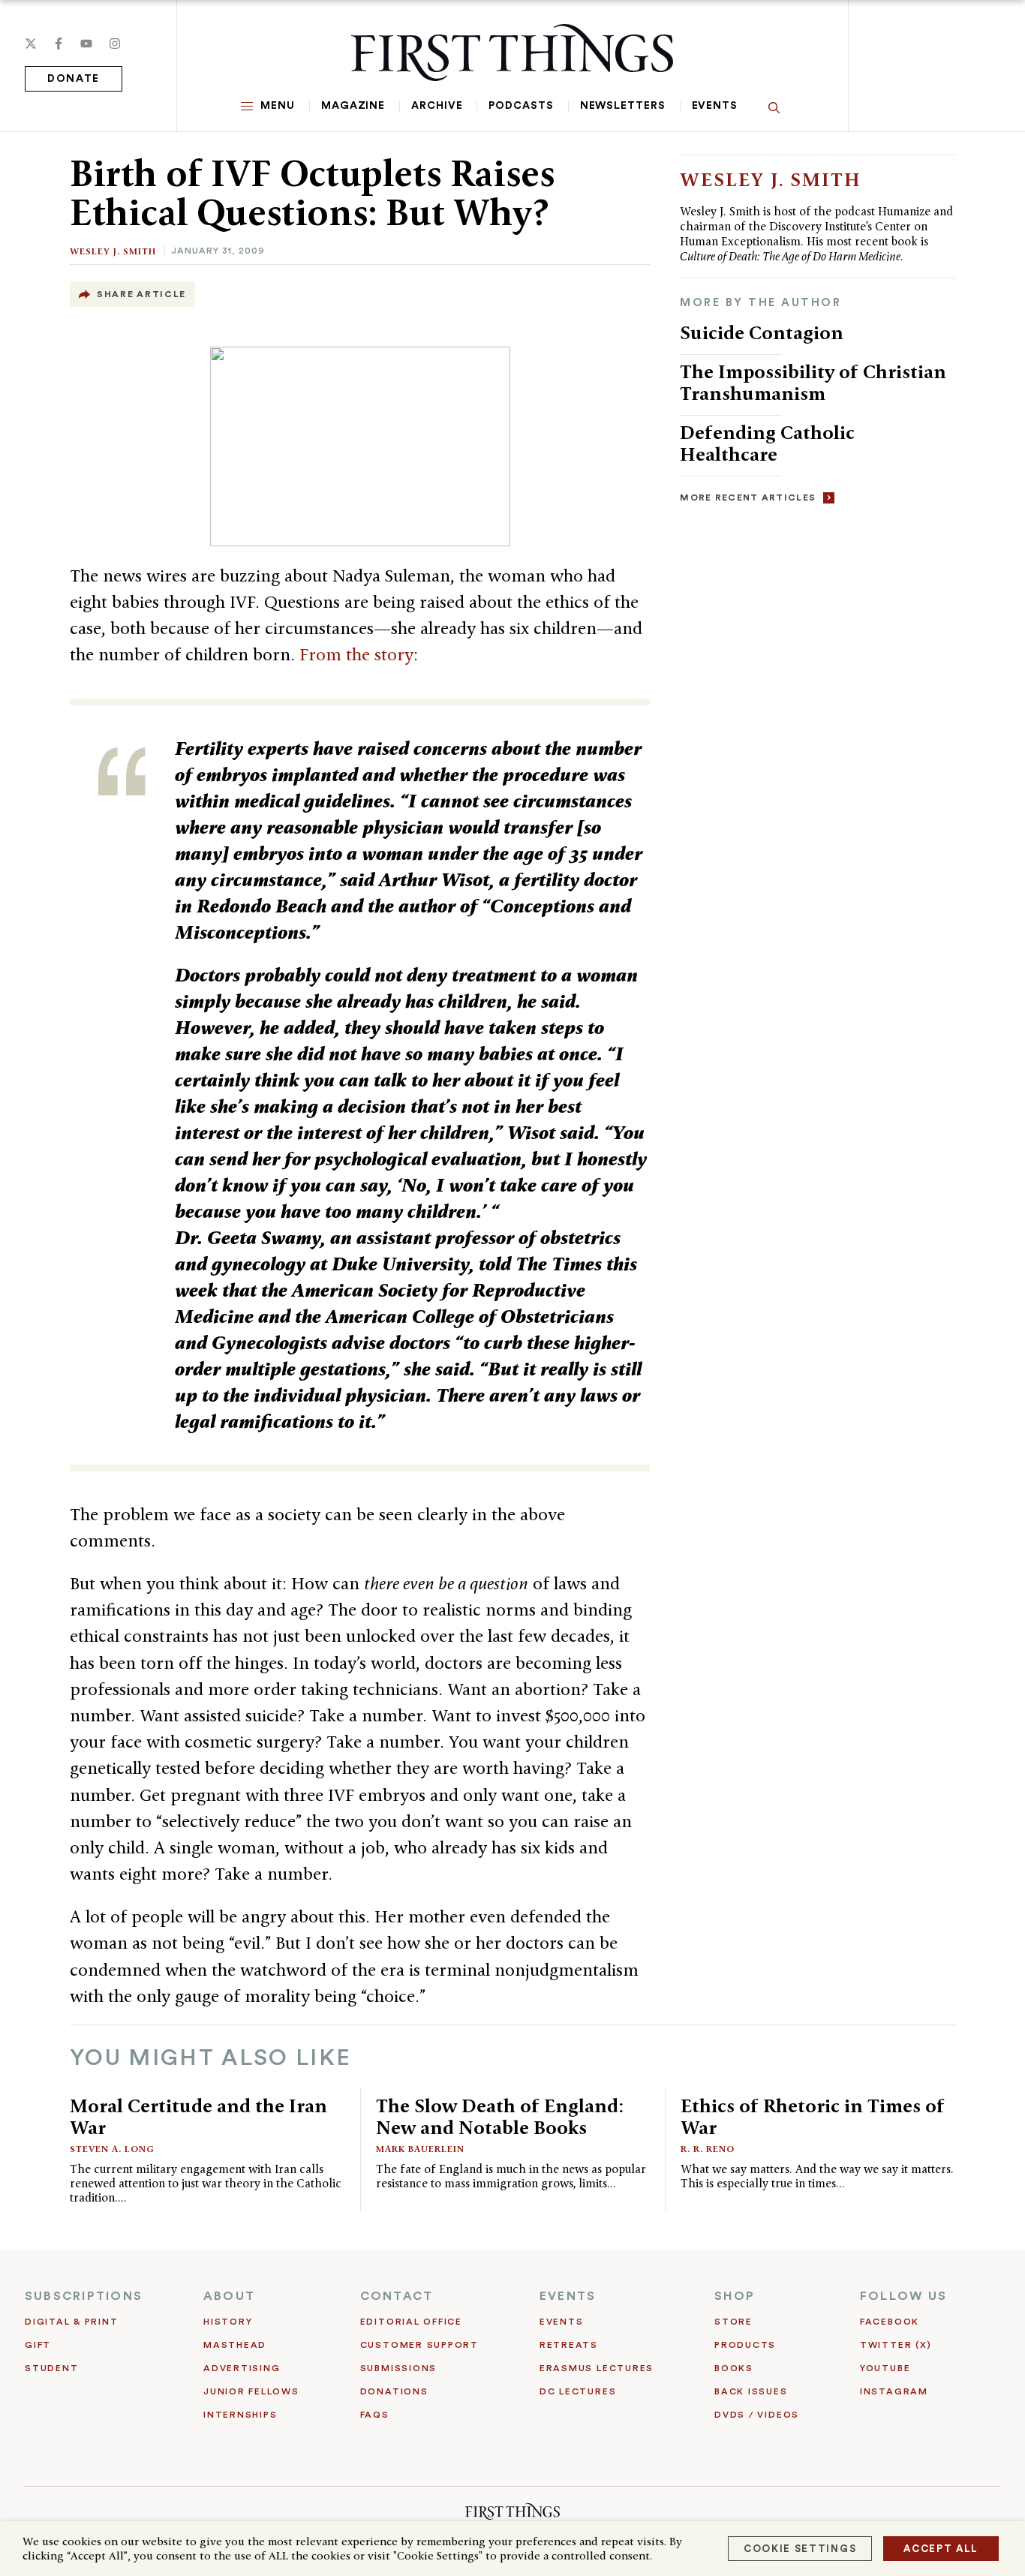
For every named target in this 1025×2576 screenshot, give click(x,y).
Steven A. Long (112, 2149)
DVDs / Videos (757, 2415)
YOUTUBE (885, 2368)
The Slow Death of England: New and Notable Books (500, 2116)
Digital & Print (72, 2322)
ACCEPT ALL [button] (941, 2549)
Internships (240, 2415)
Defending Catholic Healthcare (767, 443)
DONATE (74, 79)
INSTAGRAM (894, 2391)
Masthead (235, 2345)
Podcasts (521, 106)
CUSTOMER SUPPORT (419, 2345)
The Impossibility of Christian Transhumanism (813, 382)
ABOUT (229, 2296)
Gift (38, 2345)
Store (733, 2322)
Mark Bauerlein (420, 2149)
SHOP (735, 2296)
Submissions (398, 2368)
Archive (437, 106)
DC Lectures (578, 2391)
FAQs (375, 2415)
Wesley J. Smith (113, 251)
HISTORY (228, 2322)
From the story (356, 654)
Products (745, 2345)
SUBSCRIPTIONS (84, 2296)
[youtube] (86, 44)
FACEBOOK (890, 2322)
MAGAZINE (353, 106)
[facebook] (59, 44)
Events (715, 106)
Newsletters (623, 106)
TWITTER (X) (896, 2345)
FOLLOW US (903, 2296)
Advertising (242, 2368)
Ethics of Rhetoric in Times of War (813, 2116)
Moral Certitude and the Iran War (198, 2116)
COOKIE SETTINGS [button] (800, 2549)
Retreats (569, 2345)
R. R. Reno (708, 2149)
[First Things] (512, 53)
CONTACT (397, 2296)
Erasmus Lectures (597, 2368)
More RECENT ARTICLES (748, 497)
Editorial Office (411, 2322)
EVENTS (568, 2296)
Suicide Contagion (762, 332)
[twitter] (31, 44)
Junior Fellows (251, 2391)
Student (51, 2368)
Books (734, 2368)
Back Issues (751, 2391)
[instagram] (115, 44)
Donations (394, 2391)
